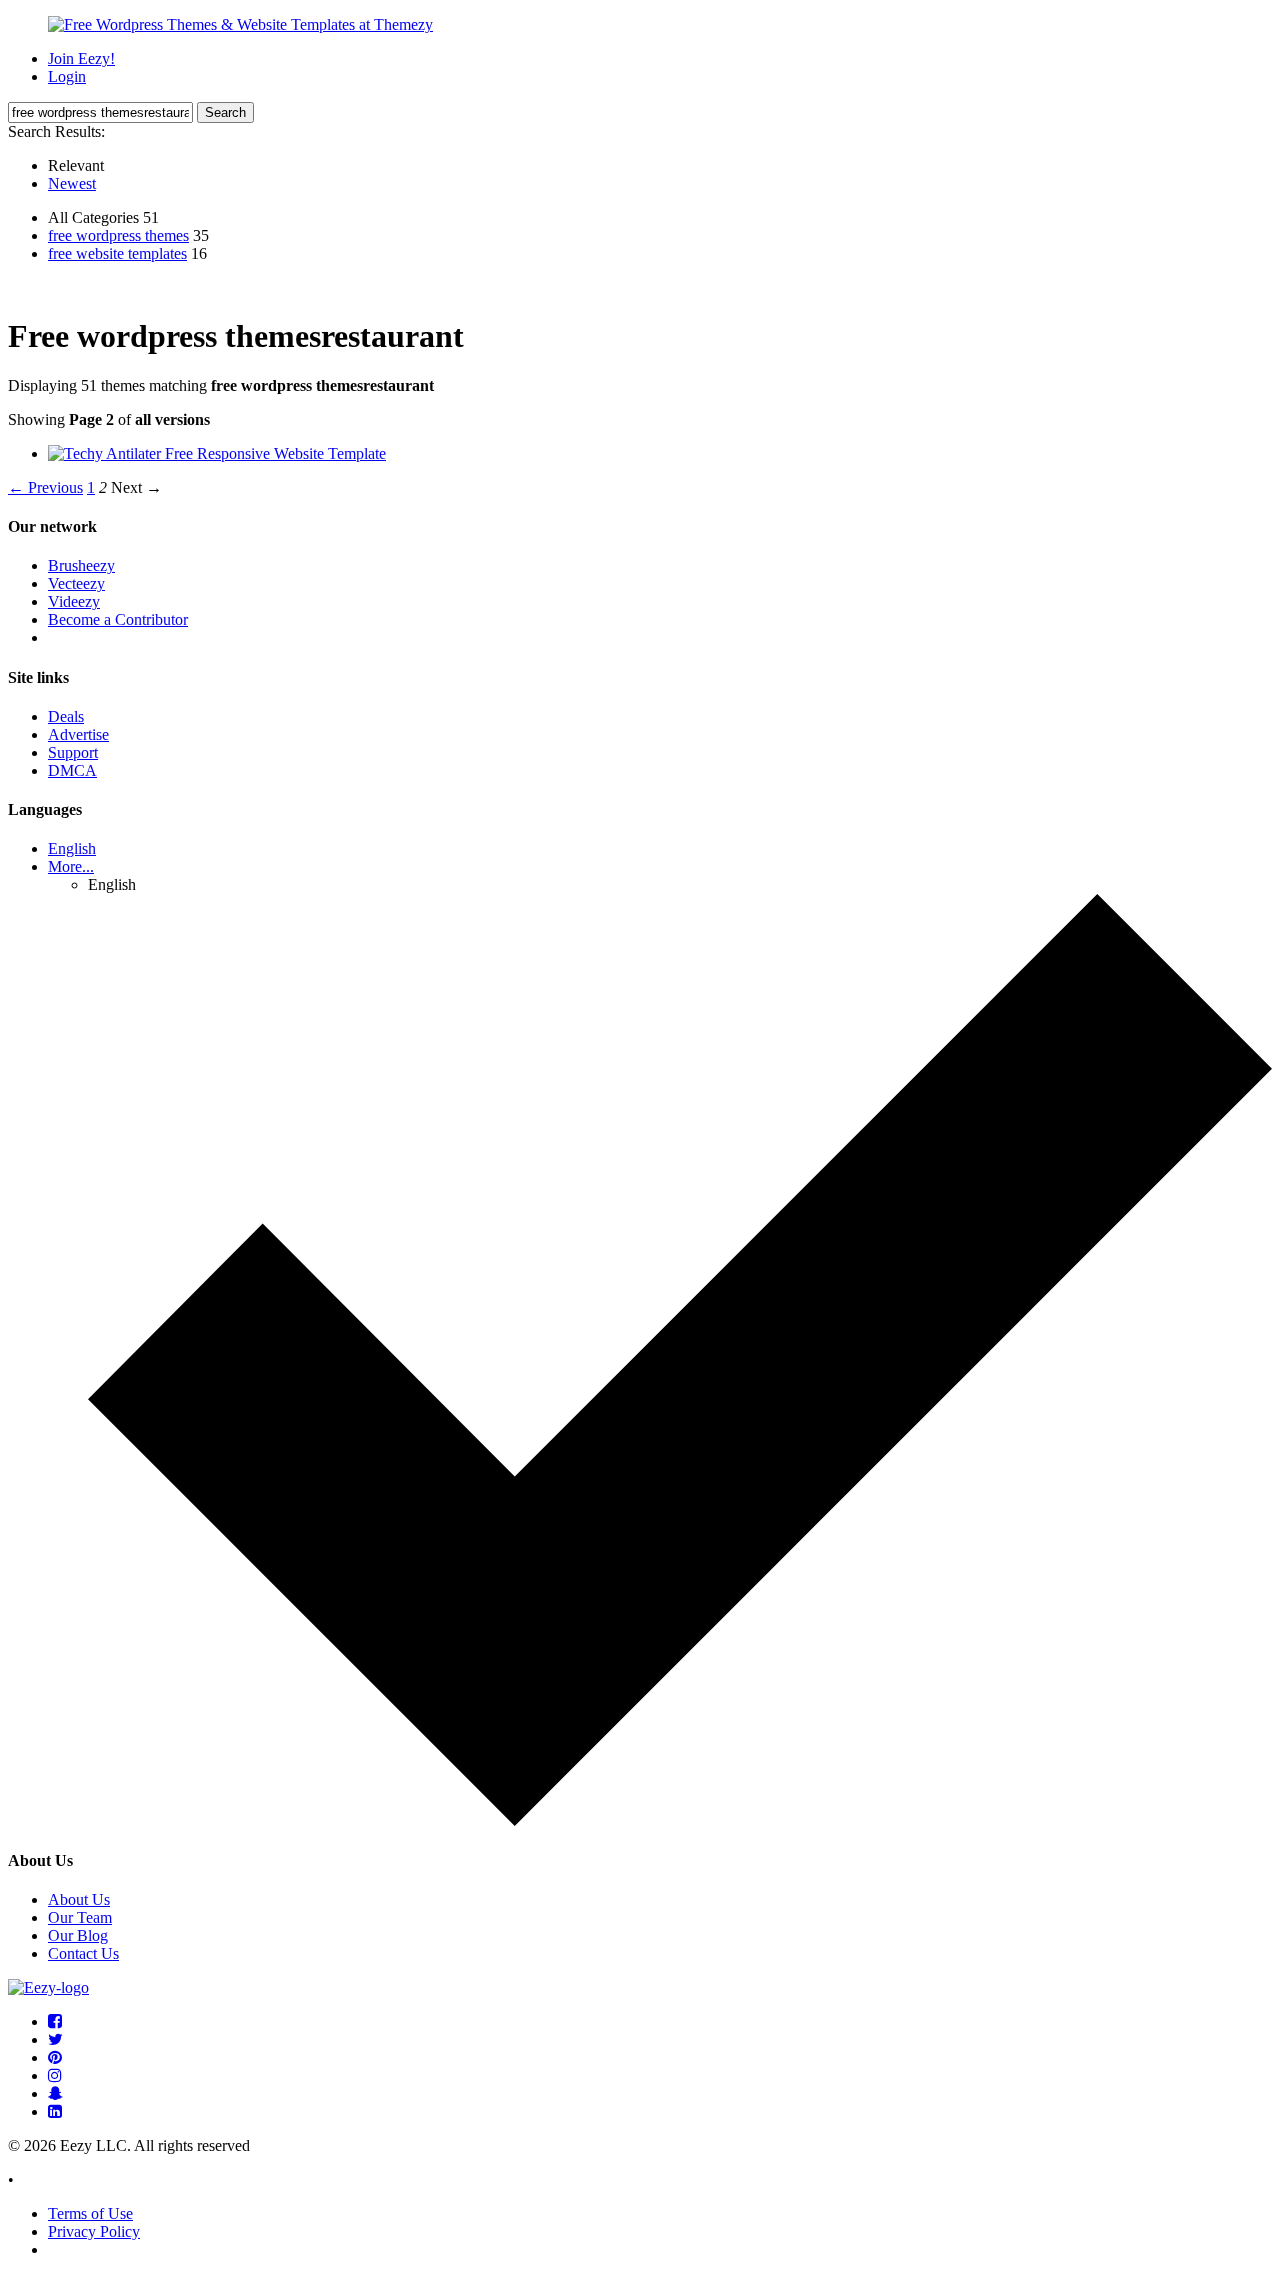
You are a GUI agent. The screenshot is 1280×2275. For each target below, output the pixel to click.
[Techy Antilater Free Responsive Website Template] (217, 453)
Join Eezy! (81, 58)
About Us (79, 1899)
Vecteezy (76, 583)
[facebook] (55, 2021)
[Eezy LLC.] (48, 1987)
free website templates (117, 253)
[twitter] (55, 2039)
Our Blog (78, 1935)
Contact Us (83, 1953)
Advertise (78, 734)
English (72, 848)
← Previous (45, 487)
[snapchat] (55, 2093)
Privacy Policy (94, 2231)
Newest (72, 183)
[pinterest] (55, 2057)
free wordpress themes (118, 235)
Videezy (74, 601)
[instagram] (55, 2075)
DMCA (72, 770)
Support (73, 752)
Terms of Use (90, 2213)
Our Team (80, 1917)
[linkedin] (55, 2111)
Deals (66, 716)
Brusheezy (81, 565)
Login (67, 76)
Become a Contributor (118, 619)
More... (71, 866)
